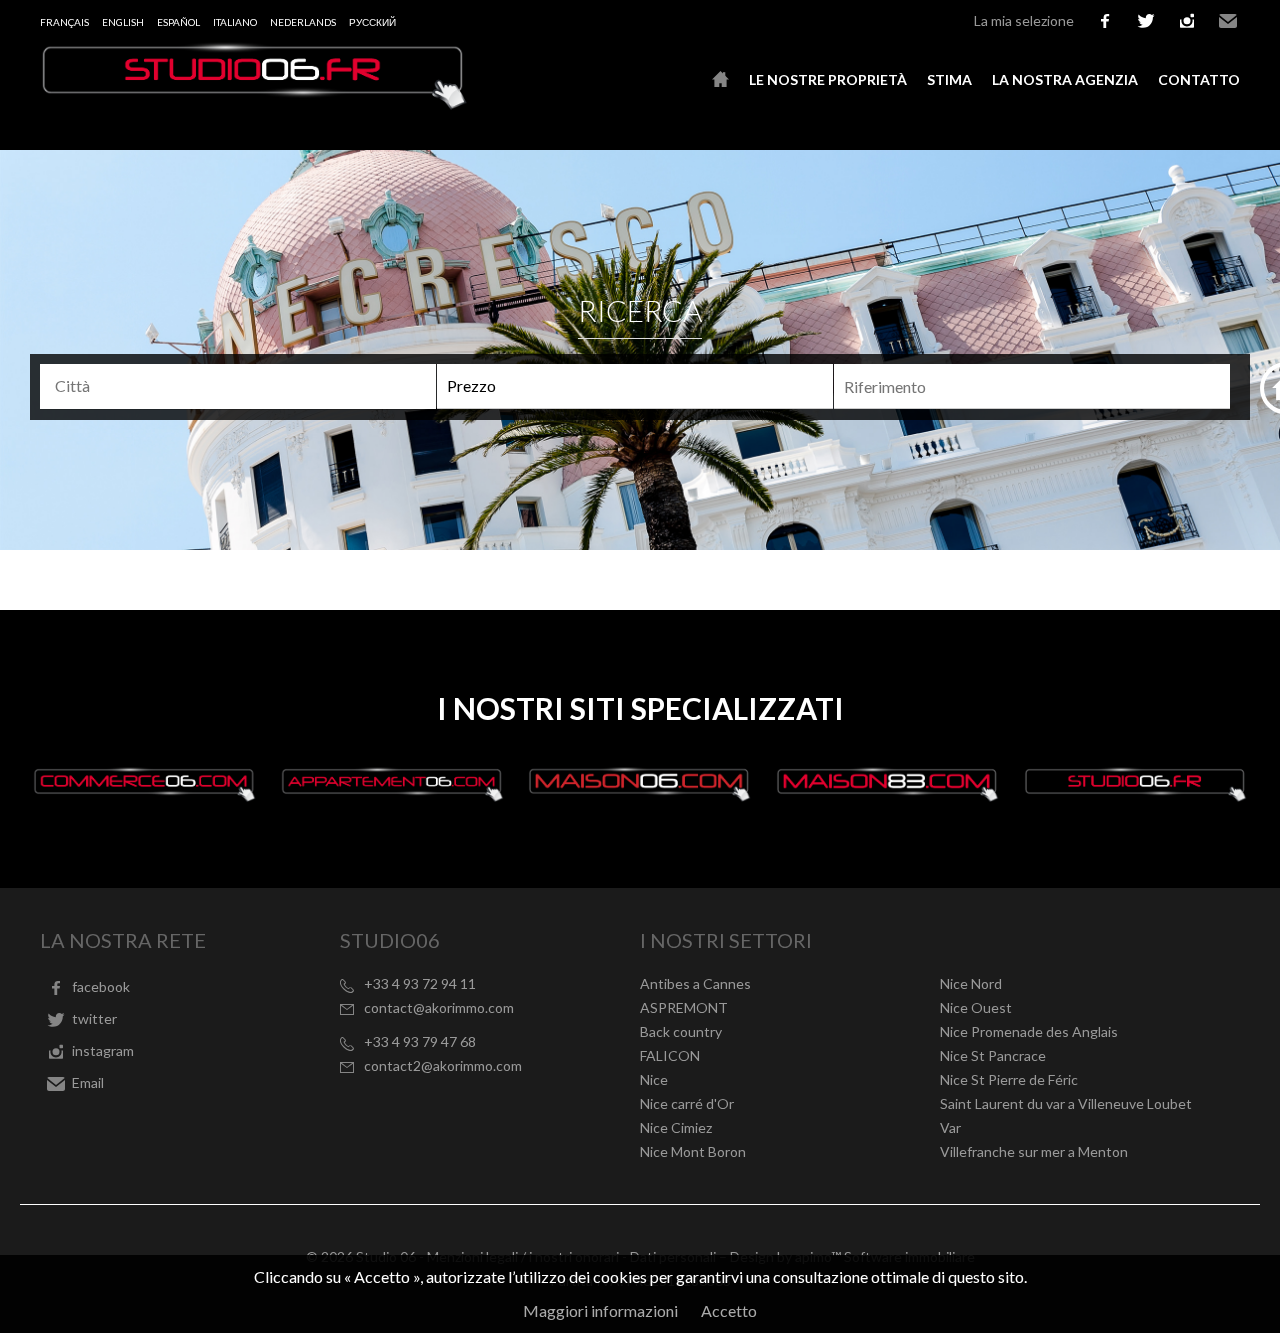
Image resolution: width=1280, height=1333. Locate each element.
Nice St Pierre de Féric (1009, 1079)
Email (1228, 21)
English (123, 22)
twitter (1146, 21)
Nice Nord (971, 983)
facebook (1105, 21)
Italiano (235, 22)
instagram (1187, 21)
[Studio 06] (255, 103)
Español (178, 22)
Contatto (1199, 79)
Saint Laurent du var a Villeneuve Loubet (1066, 1103)
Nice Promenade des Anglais (1029, 1031)
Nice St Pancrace (993, 1055)
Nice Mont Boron (693, 1151)
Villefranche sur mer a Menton (1034, 1151)
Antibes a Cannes (695, 983)
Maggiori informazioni (600, 1310)
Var (950, 1127)
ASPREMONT (684, 1007)
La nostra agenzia (1065, 79)
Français (64, 22)
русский (372, 22)
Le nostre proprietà (828, 79)
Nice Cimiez (676, 1127)
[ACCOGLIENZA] (720, 80)
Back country (681, 1031)
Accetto (729, 1310)
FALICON (670, 1055)
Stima (949, 79)
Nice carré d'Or (687, 1103)
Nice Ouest (976, 1007)
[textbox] (246, 386)
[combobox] (238, 386)
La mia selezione (1024, 20)
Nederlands (303, 22)
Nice (654, 1079)
